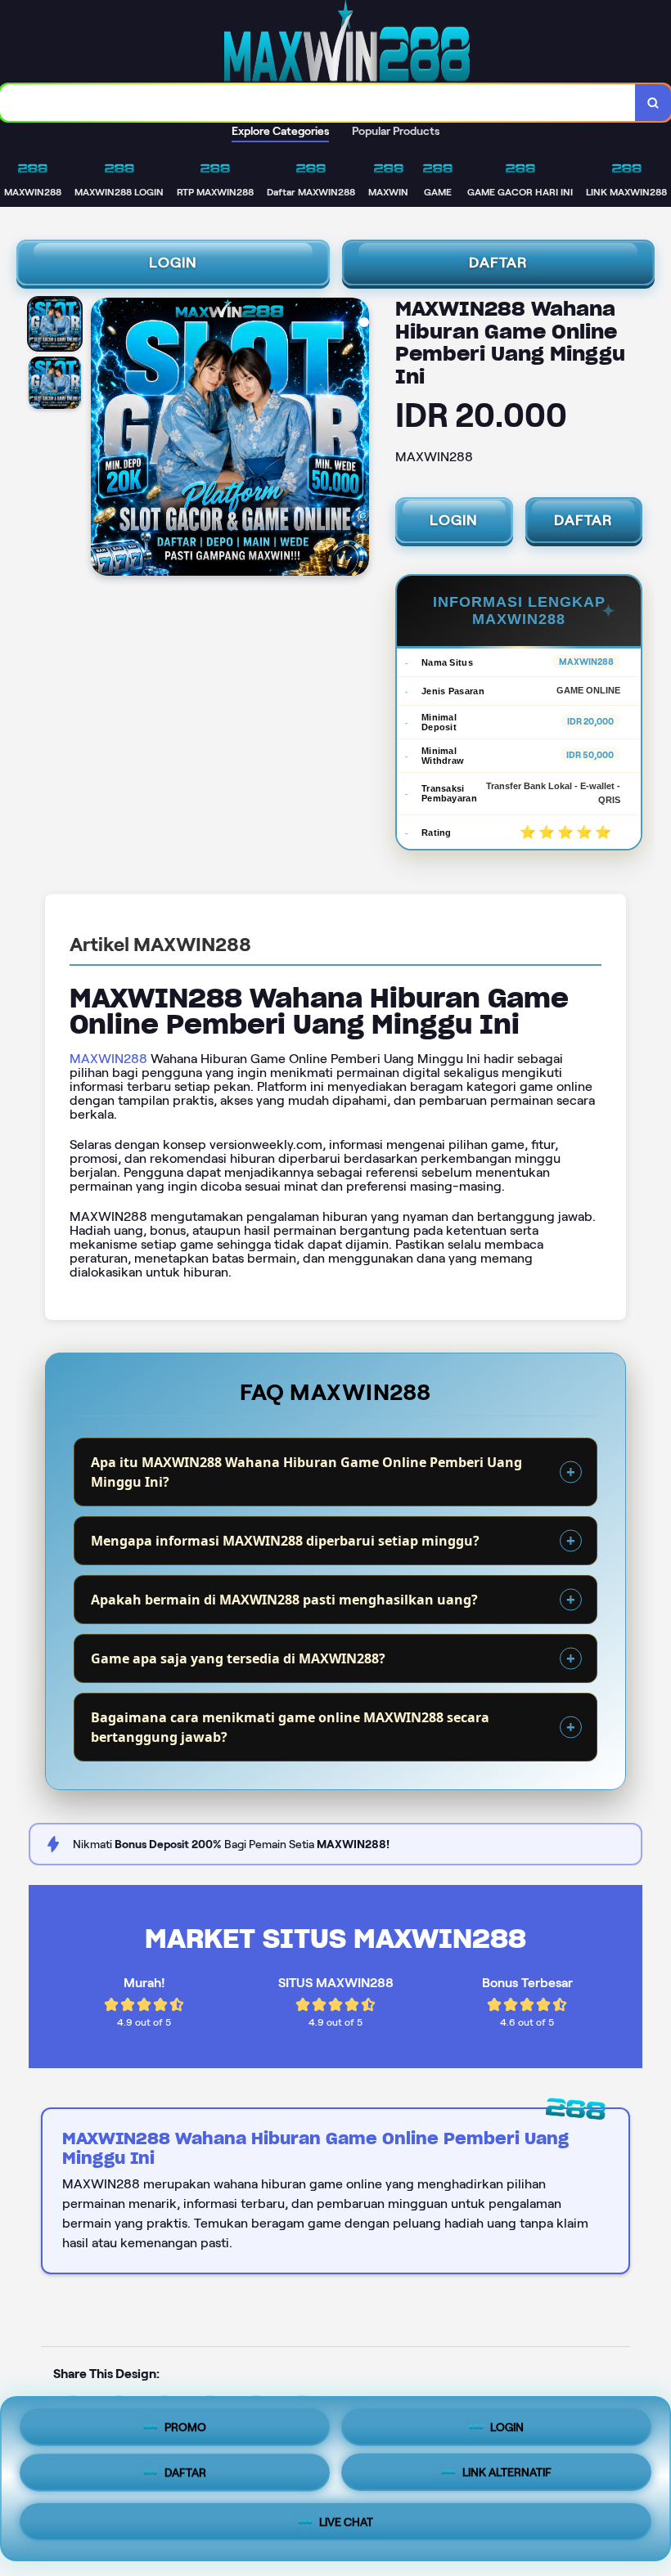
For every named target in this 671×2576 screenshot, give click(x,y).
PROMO (185, 2429)
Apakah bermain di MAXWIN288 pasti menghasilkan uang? (284, 1600)
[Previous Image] (104, 439)
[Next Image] (356, 439)
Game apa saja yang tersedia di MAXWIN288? (238, 1658)
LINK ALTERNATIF (507, 2477)
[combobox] (318, 103)
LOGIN (173, 263)
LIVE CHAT (346, 2524)
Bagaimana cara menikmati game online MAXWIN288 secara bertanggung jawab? (290, 1727)
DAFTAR (498, 263)
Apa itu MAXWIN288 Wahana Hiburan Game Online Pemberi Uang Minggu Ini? (306, 1472)
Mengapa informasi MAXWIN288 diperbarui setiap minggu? (285, 1541)
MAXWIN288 (108, 1059)
